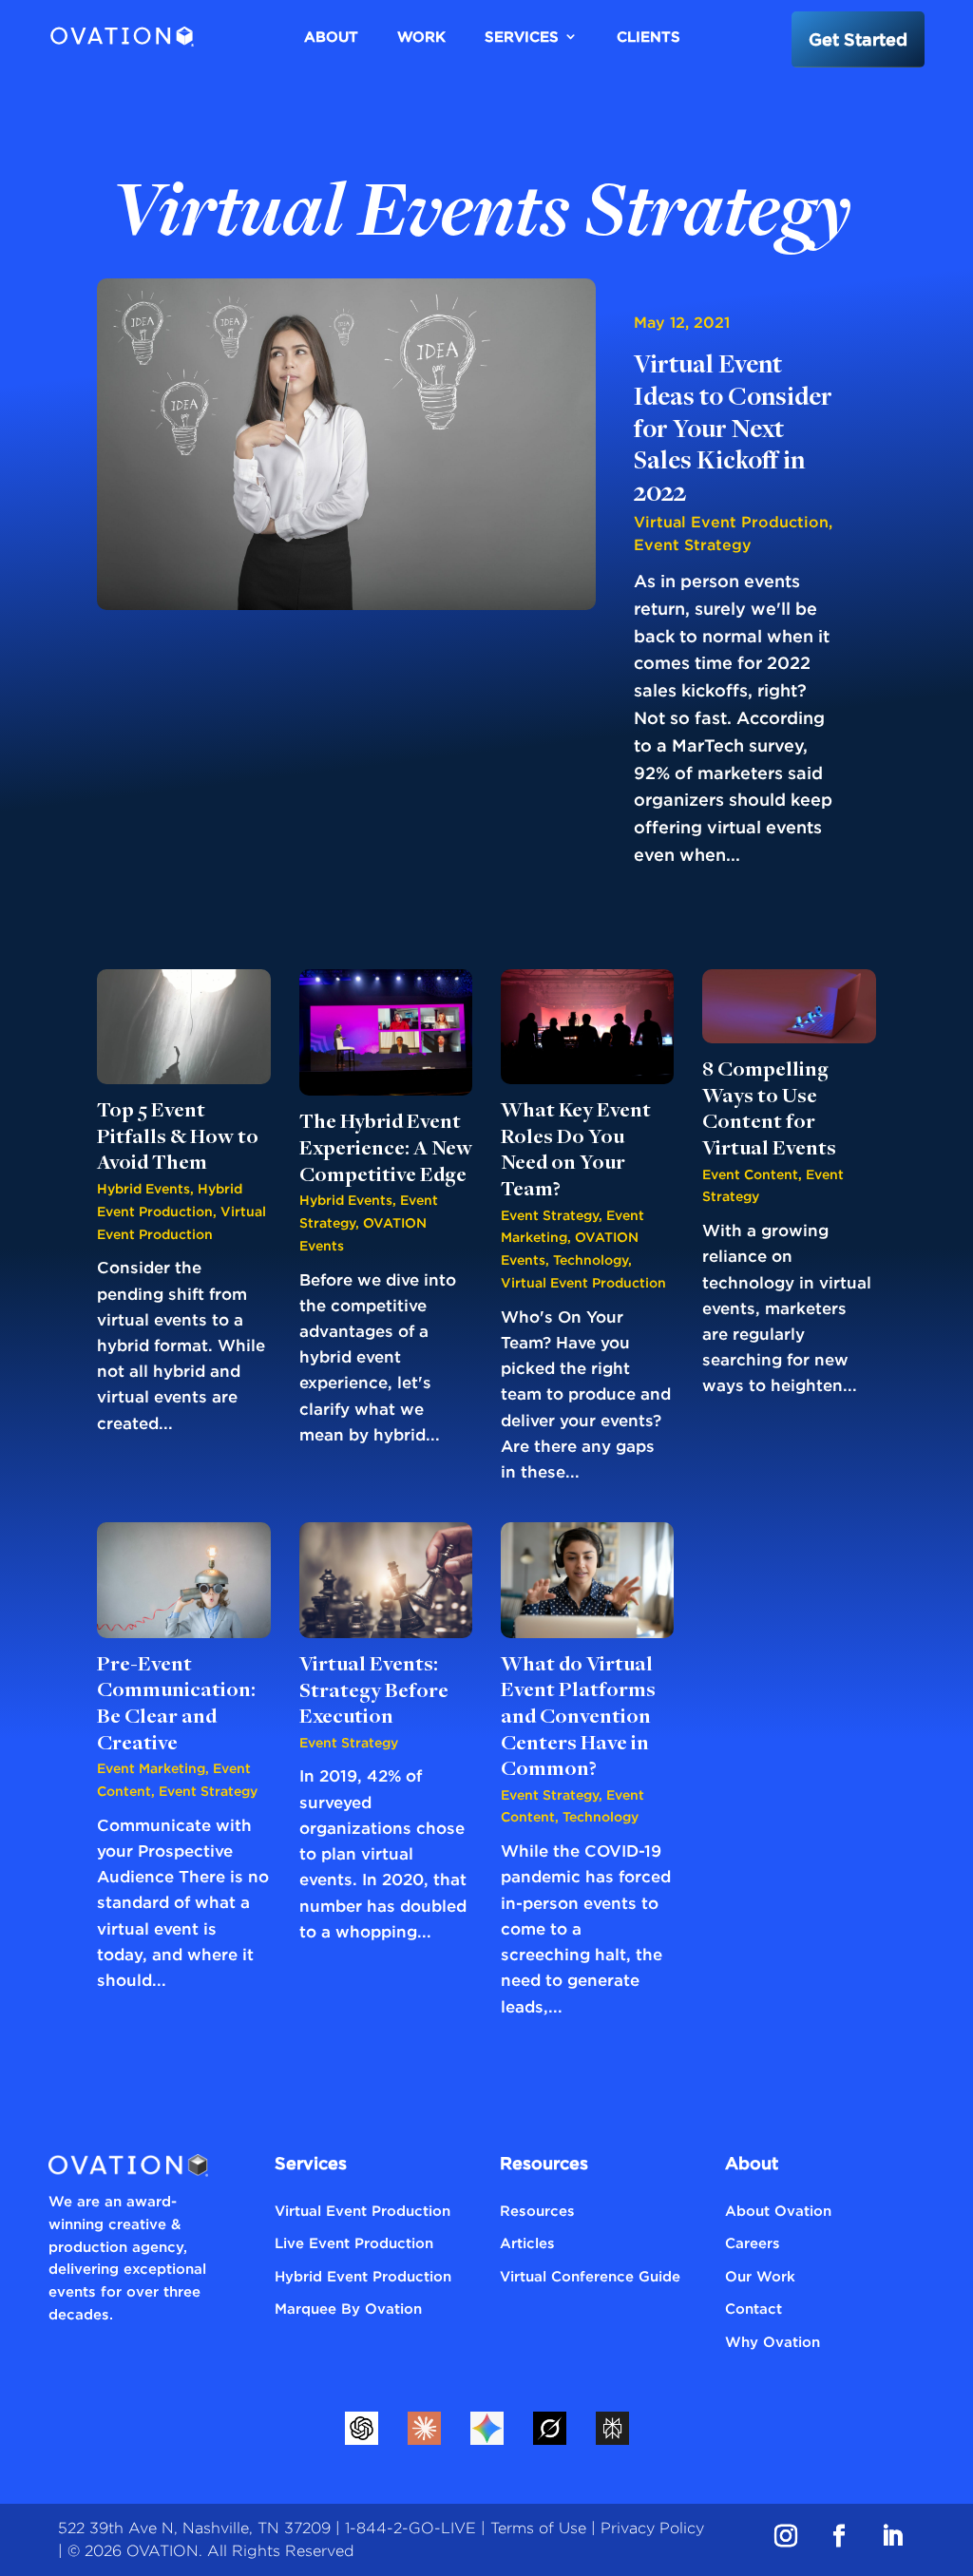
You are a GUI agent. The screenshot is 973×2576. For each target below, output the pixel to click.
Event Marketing (151, 1768)
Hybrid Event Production (363, 2276)
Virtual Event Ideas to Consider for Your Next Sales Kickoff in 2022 (733, 430)
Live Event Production (354, 2242)
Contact (754, 2308)
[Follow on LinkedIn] (892, 2536)
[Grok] (549, 2428)
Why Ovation (773, 2341)
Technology (591, 1259)
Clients (649, 36)
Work (421, 36)
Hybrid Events (143, 1188)
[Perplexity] (612, 2428)
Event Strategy (693, 544)
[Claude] (424, 2428)
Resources (537, 2210)
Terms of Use (538, 2528)
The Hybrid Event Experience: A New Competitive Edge (386, 1149)
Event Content (750, 1174)
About (331, 36)
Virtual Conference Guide (590, 2276)
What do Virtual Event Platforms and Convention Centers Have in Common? (578, 1717)
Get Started (858, 39)
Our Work (760, 2276)
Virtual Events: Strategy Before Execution (374, 1691)
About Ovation (778, 2210)
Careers (753, 2242)
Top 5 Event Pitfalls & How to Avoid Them (178, 1137)
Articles (527, 2242)
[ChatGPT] (361, 2428)
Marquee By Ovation (348, 2308)
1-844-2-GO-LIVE (410, 2528)
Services (522, 36)
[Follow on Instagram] (786, 2536)
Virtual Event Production (731, 522)
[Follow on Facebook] (839, 2536)
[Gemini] (486, 2428)
